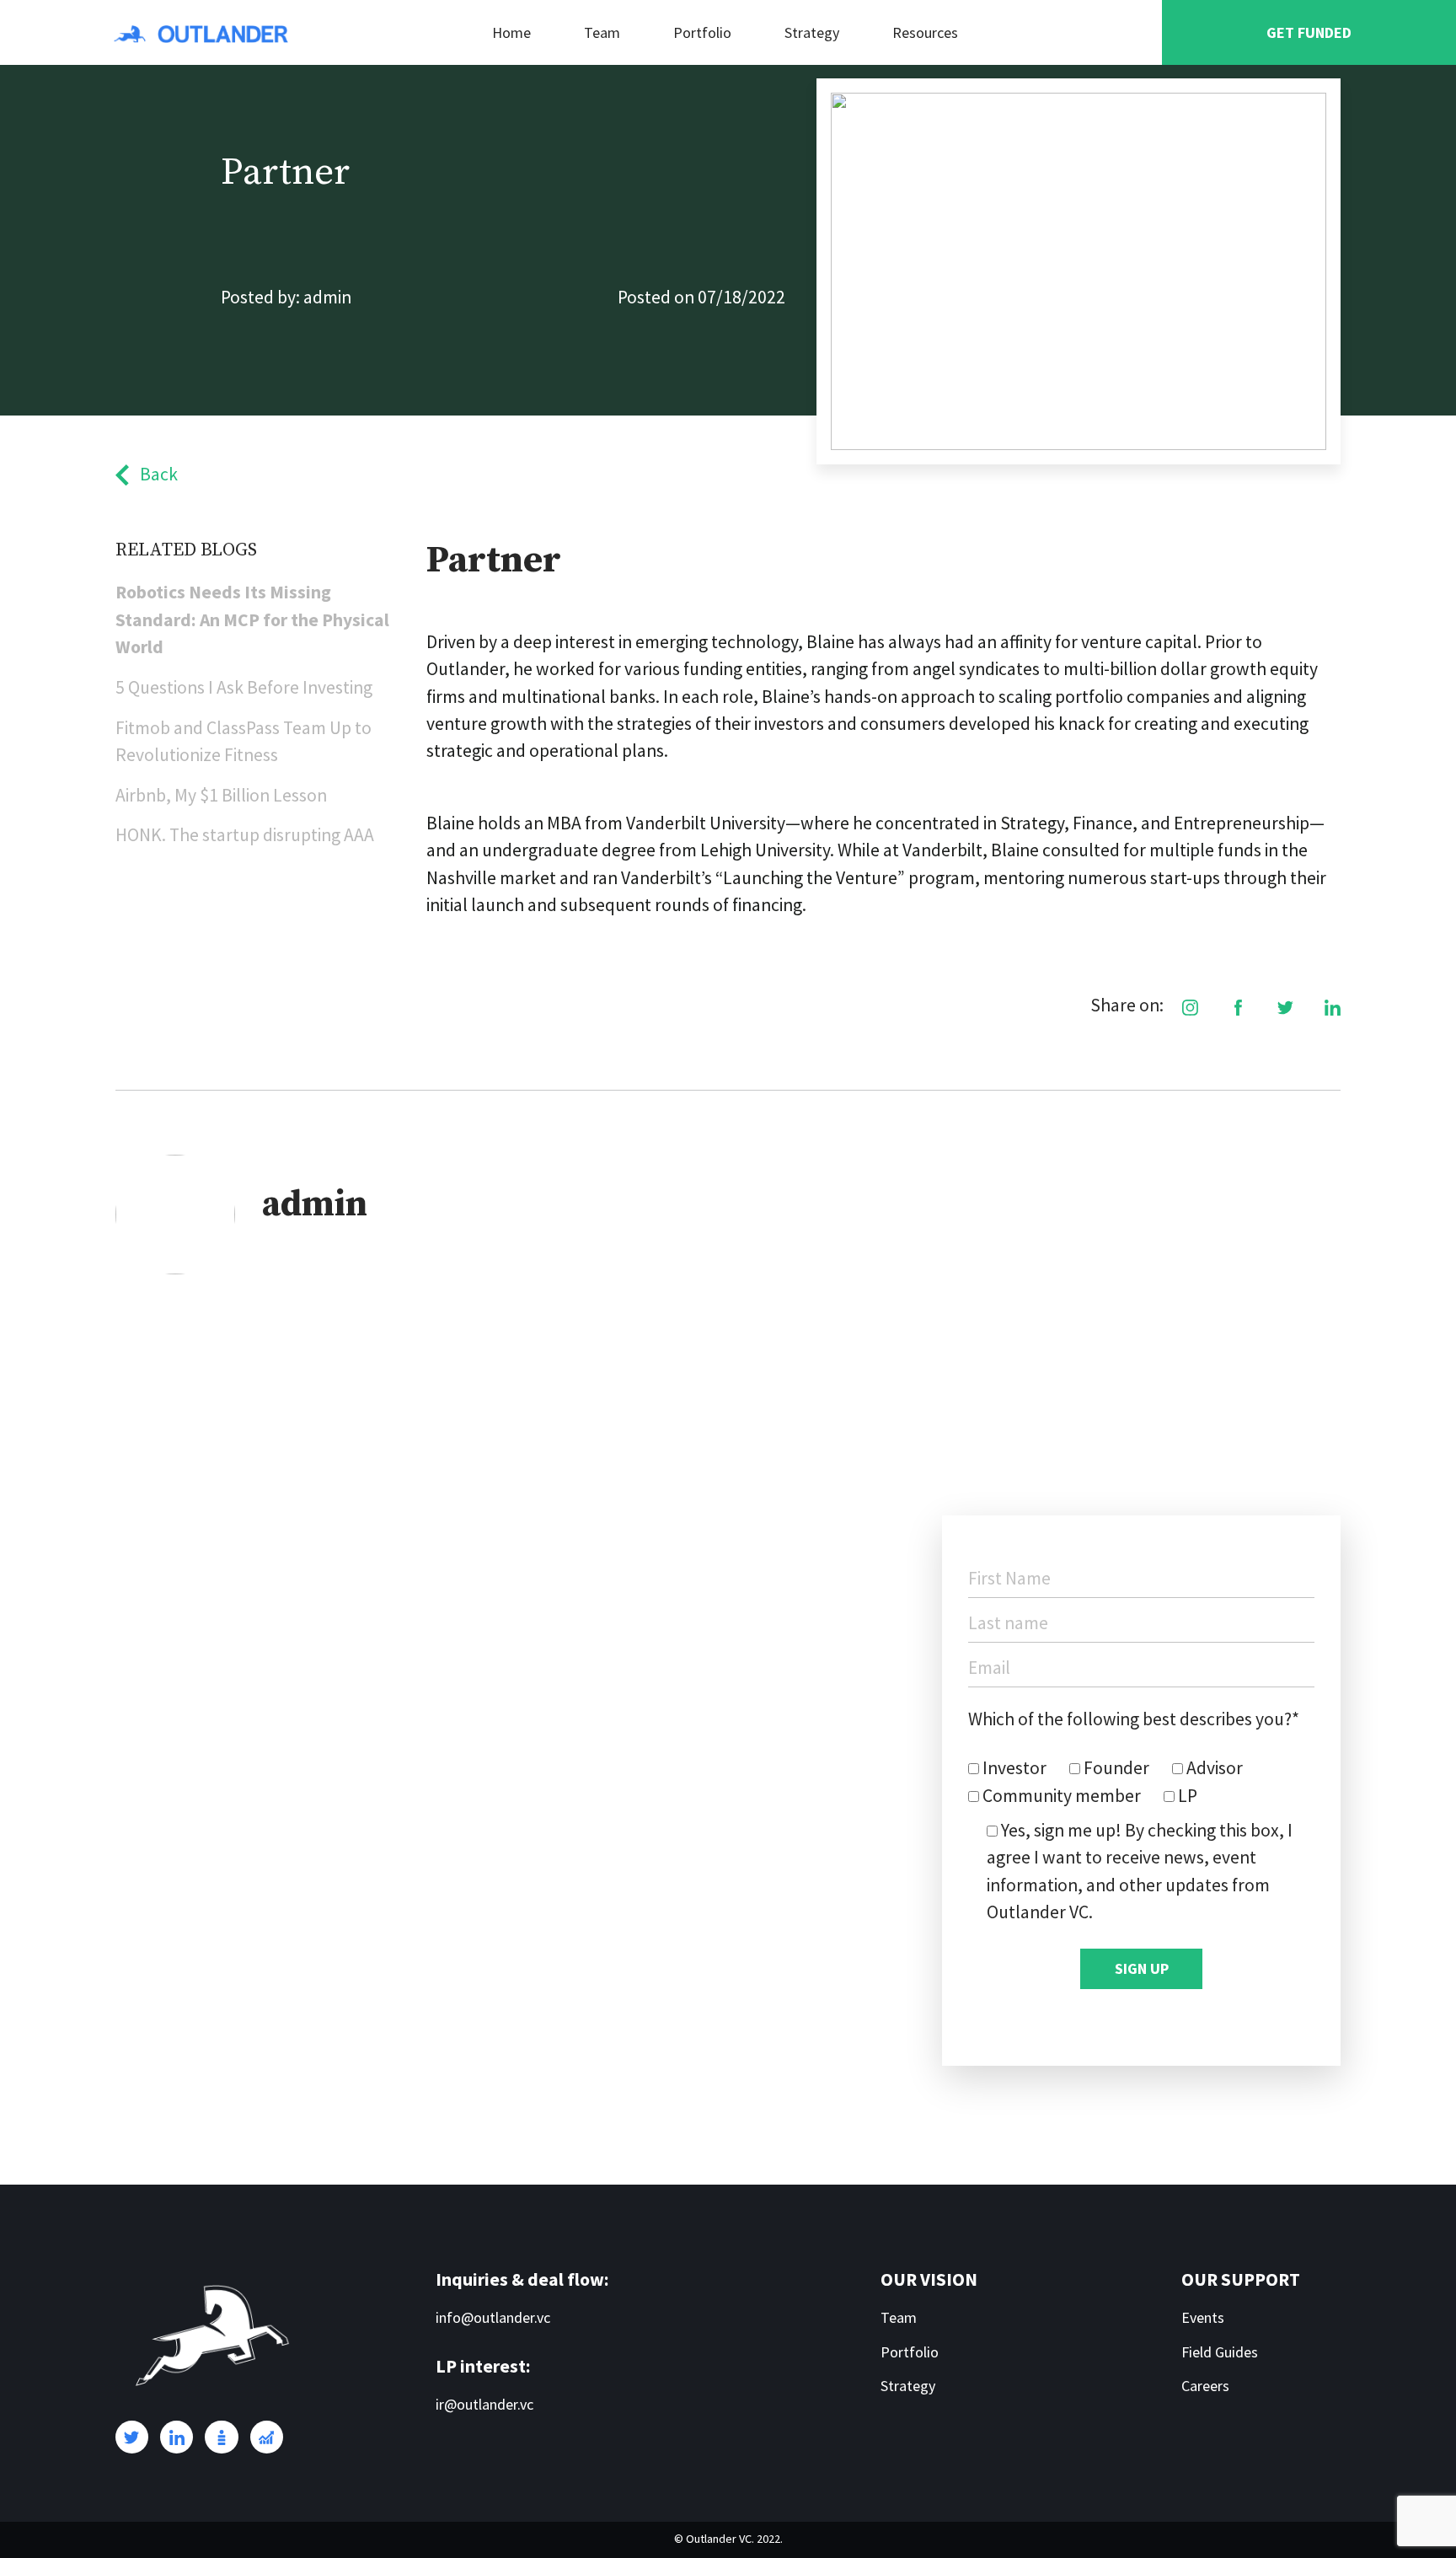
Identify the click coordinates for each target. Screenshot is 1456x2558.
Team (602, 32)
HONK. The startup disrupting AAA (245, 835)
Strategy (812, 32)
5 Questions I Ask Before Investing (244, 687)
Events (1203, 2317)
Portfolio (702, 32)
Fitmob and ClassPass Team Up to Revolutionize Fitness (244, 741)
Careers (1205, 2386)
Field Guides (1220, 2352)
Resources (925, 32)
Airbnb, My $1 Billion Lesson (221, 795)
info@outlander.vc (493, 2317)
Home (511, 32)
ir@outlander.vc (484, 2404)
